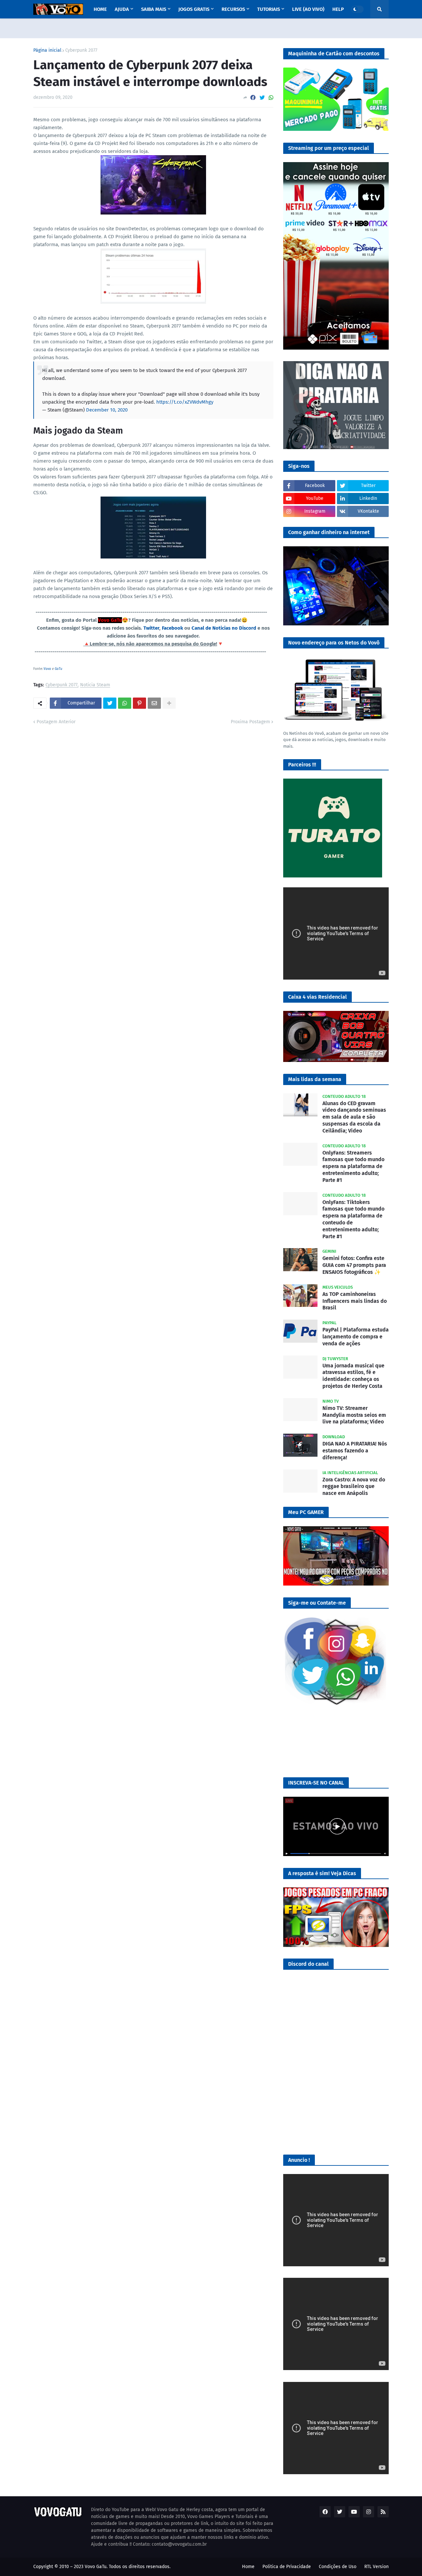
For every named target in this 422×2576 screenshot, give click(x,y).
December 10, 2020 (107, 410)
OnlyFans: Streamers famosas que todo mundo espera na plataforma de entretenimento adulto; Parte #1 (353, 1166)
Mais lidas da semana (315, 1079)
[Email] (154, 703)
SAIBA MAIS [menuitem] (154, 9)
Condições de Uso (338, 2567)
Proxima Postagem (250, 722)
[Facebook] (253, 98)
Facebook (172, 628)
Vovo (47, 669)
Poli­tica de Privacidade (287, 2567)
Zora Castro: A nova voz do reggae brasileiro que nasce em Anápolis (354, 1487)
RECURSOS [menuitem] (233, 9)
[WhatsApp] (271, 98)
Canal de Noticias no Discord (224, 628)
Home (248, 2567)
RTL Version (377, 2567)
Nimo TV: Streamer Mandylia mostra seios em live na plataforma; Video (354, 1415)
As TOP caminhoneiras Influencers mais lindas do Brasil (355, 1301)
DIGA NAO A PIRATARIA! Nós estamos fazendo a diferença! (355, 1451)
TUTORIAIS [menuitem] (269, 9)
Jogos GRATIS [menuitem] (194, 9)
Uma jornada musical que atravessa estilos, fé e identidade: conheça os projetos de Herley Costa (353, 1376)
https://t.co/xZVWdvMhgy (185, 402)
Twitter (151, 628)
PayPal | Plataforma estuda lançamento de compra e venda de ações (356, 1337)
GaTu (59, 669)
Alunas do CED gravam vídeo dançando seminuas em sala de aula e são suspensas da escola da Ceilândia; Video (354, 1117)
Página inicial (47, 50)
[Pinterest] (139, 703)
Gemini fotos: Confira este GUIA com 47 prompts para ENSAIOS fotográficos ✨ (354, 1265)
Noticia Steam (95, 685)
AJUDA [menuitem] (122, 9)
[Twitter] (262, 98)
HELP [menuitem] (338, 9)
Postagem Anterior (56, 722)
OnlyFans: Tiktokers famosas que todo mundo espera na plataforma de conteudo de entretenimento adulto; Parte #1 (353, 1219)
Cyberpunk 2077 (81, 50)
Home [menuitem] (100, 9)
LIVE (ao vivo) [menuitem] (308, 9)
